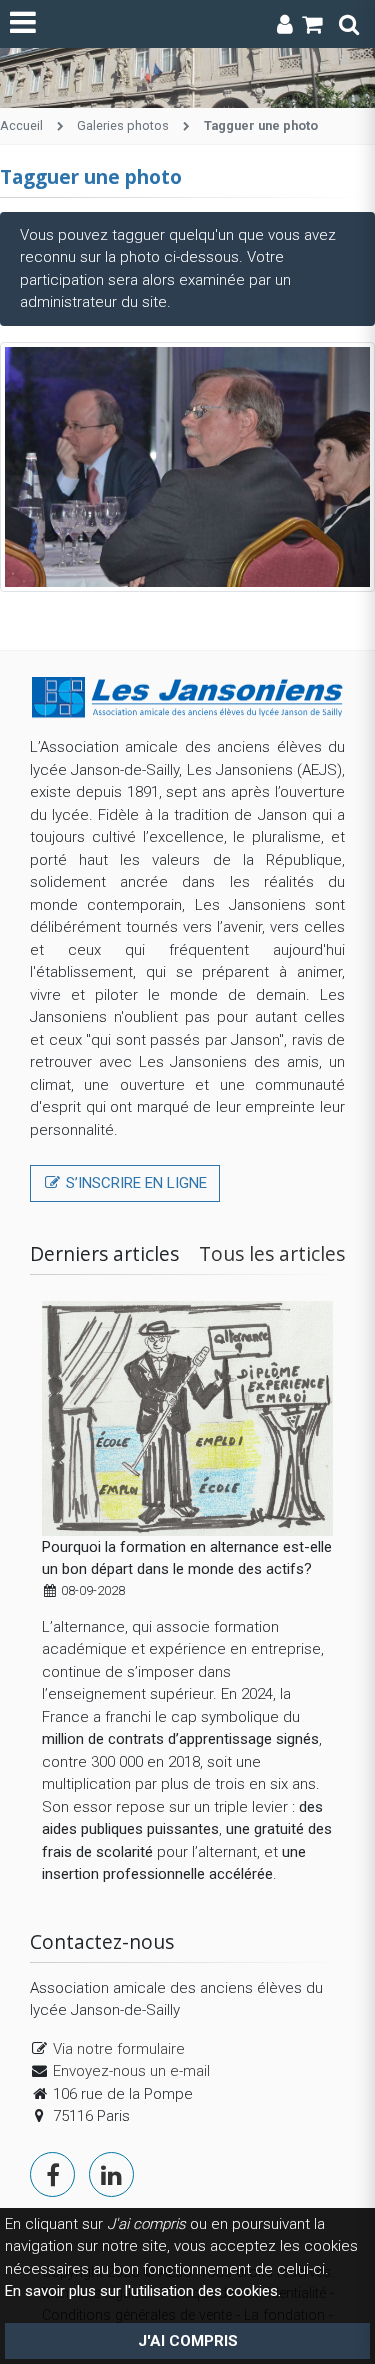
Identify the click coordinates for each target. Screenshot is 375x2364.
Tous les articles (272, 1253)
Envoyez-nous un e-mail (131, 2071)
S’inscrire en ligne (134, 1183)
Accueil (21, 125)
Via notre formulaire (119, 2049)
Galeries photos (123, 125)
